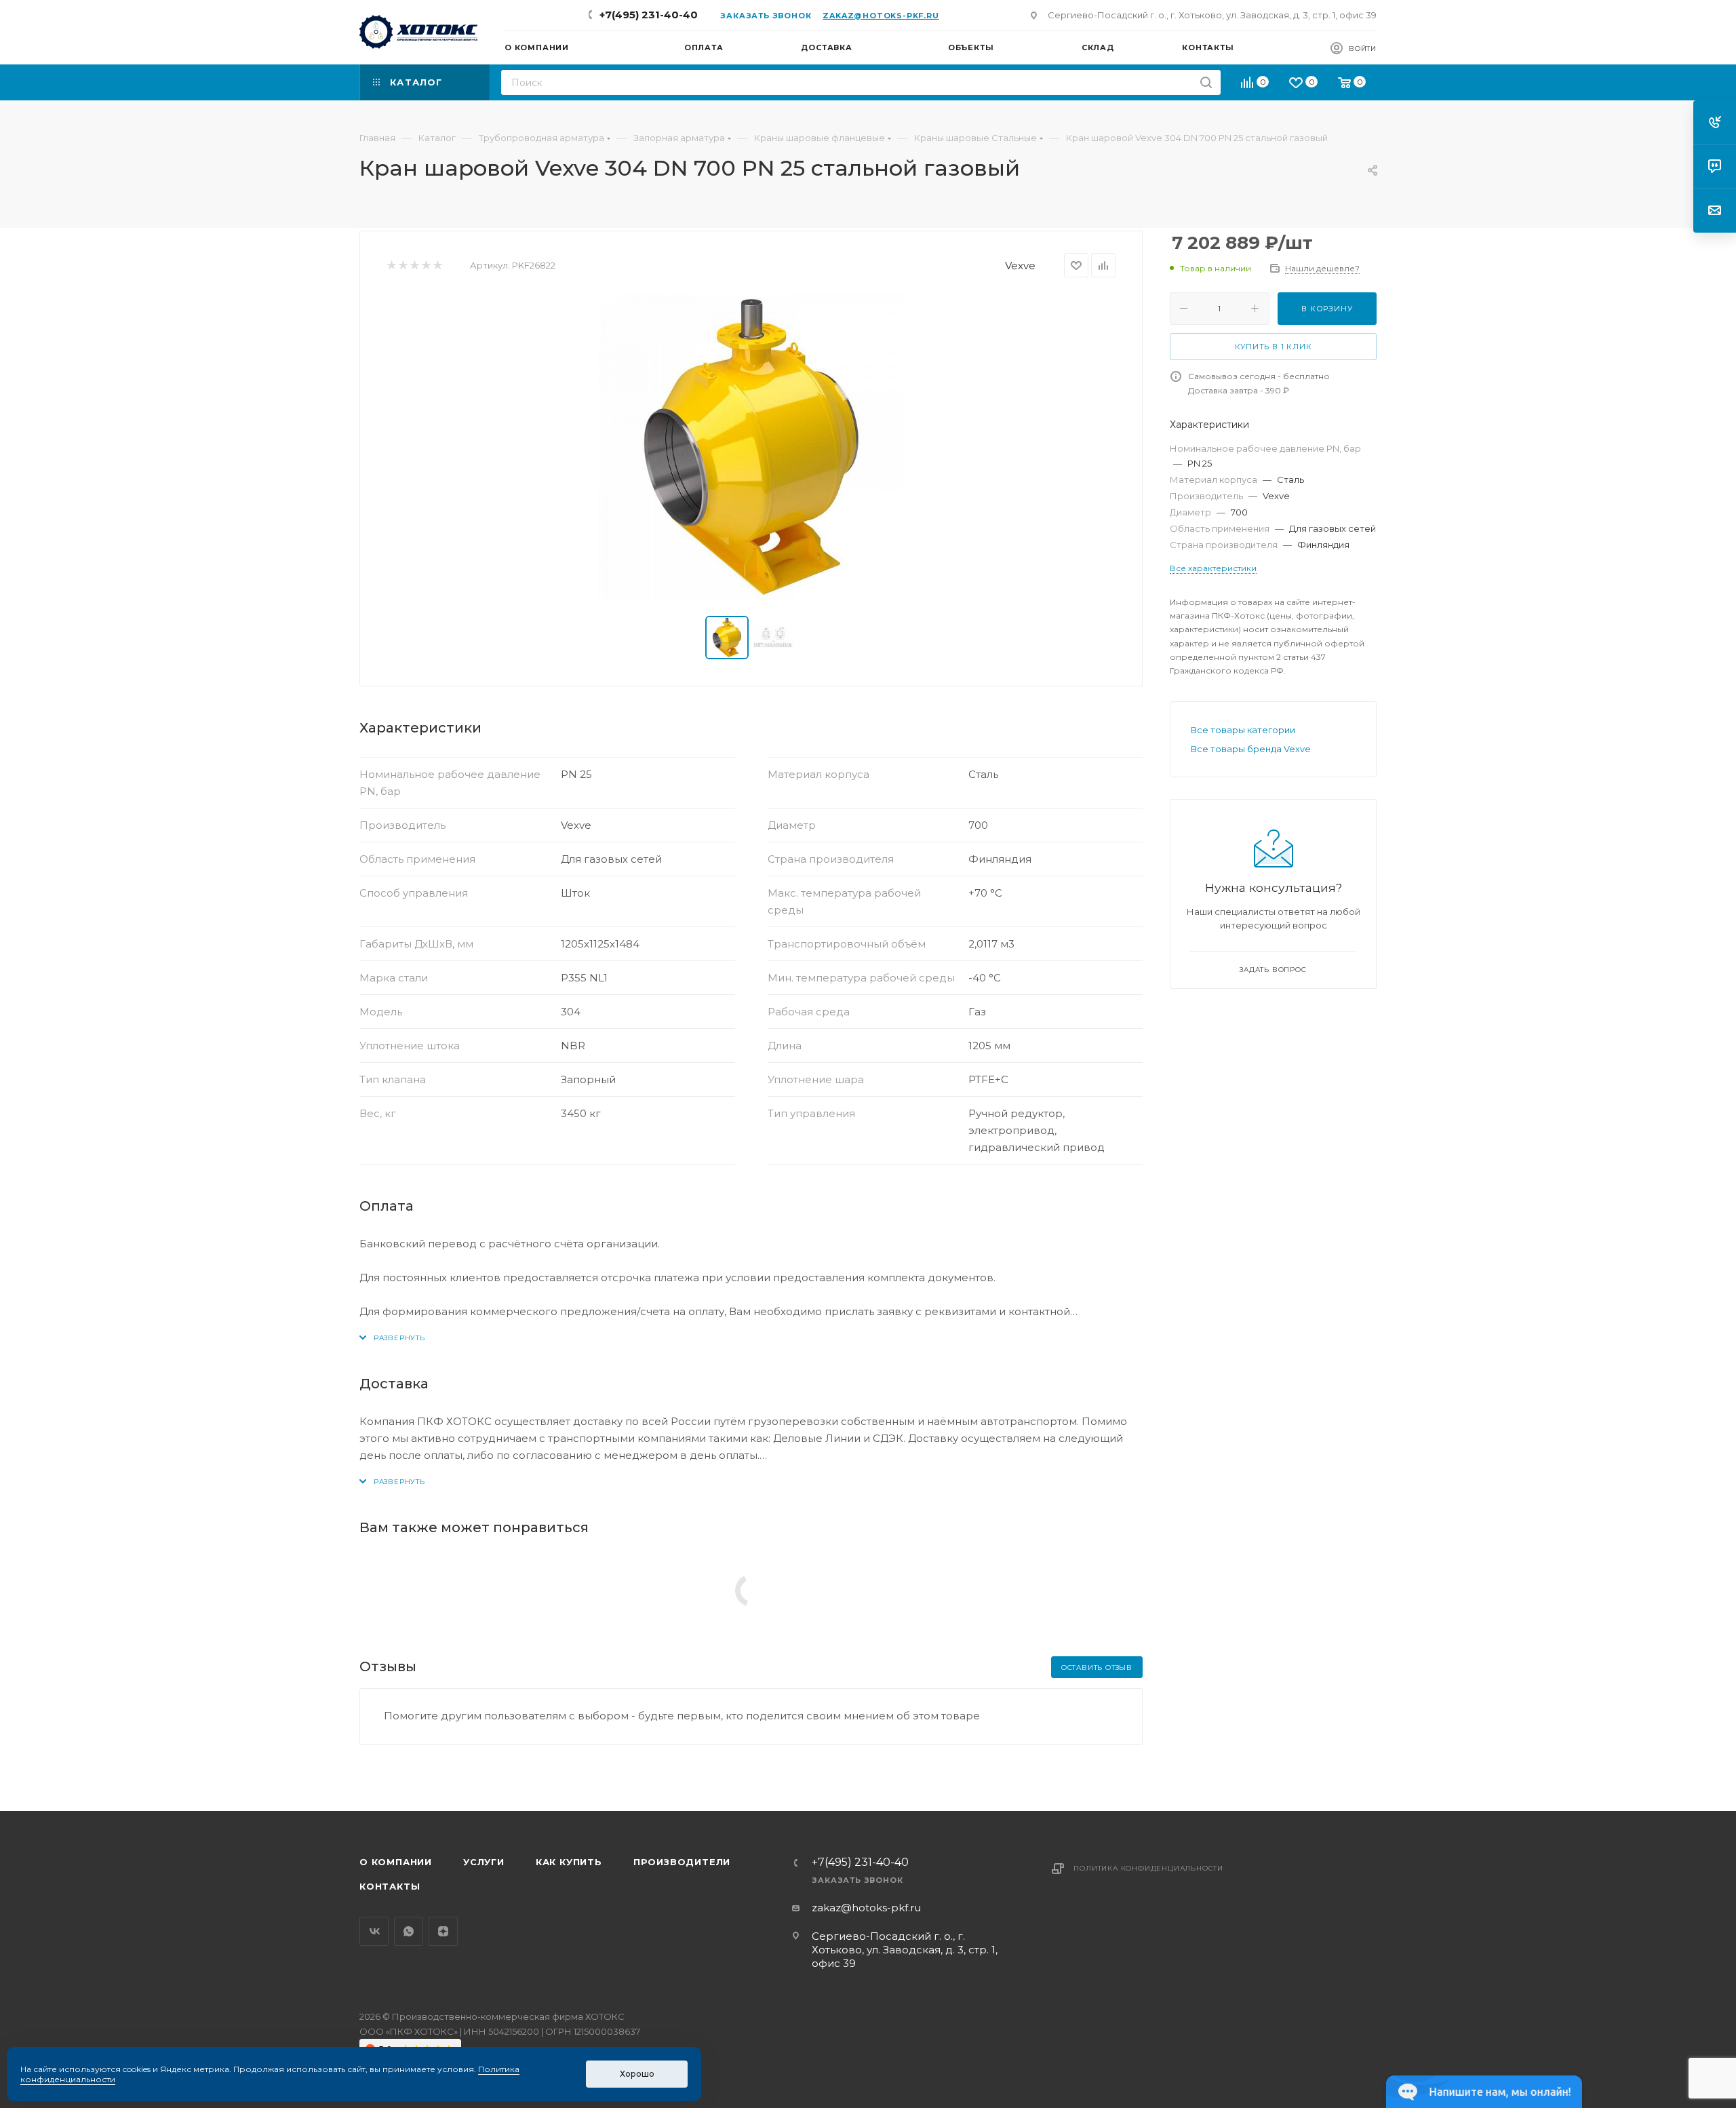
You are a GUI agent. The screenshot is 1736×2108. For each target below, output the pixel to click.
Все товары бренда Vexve (1251, 749)
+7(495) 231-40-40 (649, 15)
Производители (682, 1862)
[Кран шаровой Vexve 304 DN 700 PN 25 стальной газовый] (751, 447)
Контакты (390, 1886)
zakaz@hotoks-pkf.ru (881, 16)
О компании (396, 1862)
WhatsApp (409, 1931)
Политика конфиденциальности (1148, 1868)
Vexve (1020, 266)
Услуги (484, 1862)
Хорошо (637, 2074)
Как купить (569, 1862)
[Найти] (1206, 82)
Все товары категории (1243, 730)
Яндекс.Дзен (443, 1931)
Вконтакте (374, 1931)
